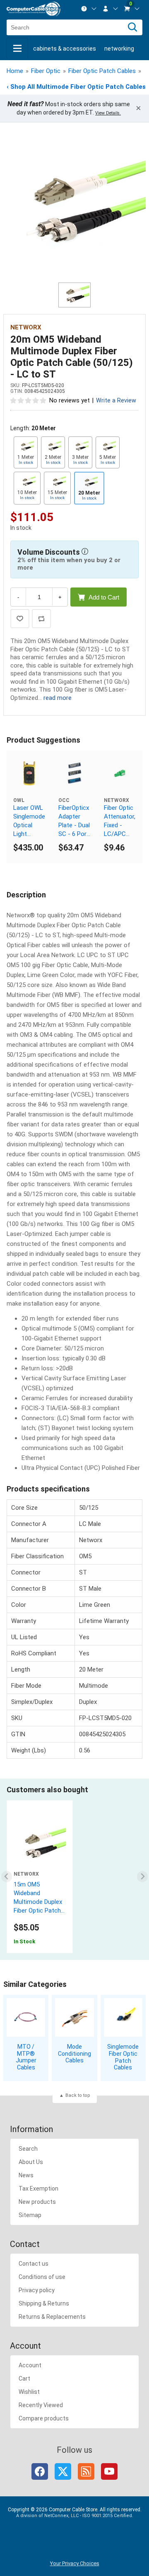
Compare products (44, 2418)
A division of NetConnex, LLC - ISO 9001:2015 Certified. (75, 2516)
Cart (24, 2379)
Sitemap (30, 2215)
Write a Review (116, 401)
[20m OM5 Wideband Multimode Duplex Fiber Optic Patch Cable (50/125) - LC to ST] (74, 207)
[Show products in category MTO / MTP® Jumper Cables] (26, 2017)
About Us (31, 2162)
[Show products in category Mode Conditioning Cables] (74, 2017)
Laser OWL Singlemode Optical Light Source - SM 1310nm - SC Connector (29, 821)
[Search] (132, 27)
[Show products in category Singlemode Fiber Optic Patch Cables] (123, 2017)
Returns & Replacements (52, 2317)
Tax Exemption (38, 2189)
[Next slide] (143, 1877)
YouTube (109, 2471)
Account (30, 2365)
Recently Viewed (41, 2405)
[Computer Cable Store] (34, 9)
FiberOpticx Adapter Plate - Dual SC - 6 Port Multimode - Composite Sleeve (74, 821)
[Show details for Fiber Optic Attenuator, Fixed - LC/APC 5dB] (120, 773)
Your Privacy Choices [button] (75, 2563)
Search (28, 2149)
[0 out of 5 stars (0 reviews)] (29, 400)
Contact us (34, 2264)
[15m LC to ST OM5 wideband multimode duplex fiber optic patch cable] (40, 1845)
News (26, 2175)
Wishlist (29, 2392)
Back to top (78, 2095)
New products (37, 2202)
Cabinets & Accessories (65, 49)
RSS (86, 2471)
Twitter (63, 2471)
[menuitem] (89, 9)
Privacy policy (37, 2290)
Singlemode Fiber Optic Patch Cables (123, 2057)
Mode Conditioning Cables (74, 2054)
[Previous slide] (7, 1877)
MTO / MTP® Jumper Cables (26, 2057)
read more (58, 698)
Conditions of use (42, 2277)
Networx (26, 327)
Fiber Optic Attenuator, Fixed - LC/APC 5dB (120, 821)
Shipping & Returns (44, 2303)
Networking (119, 49)
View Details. (108, 113)
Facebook (40, 2471)
